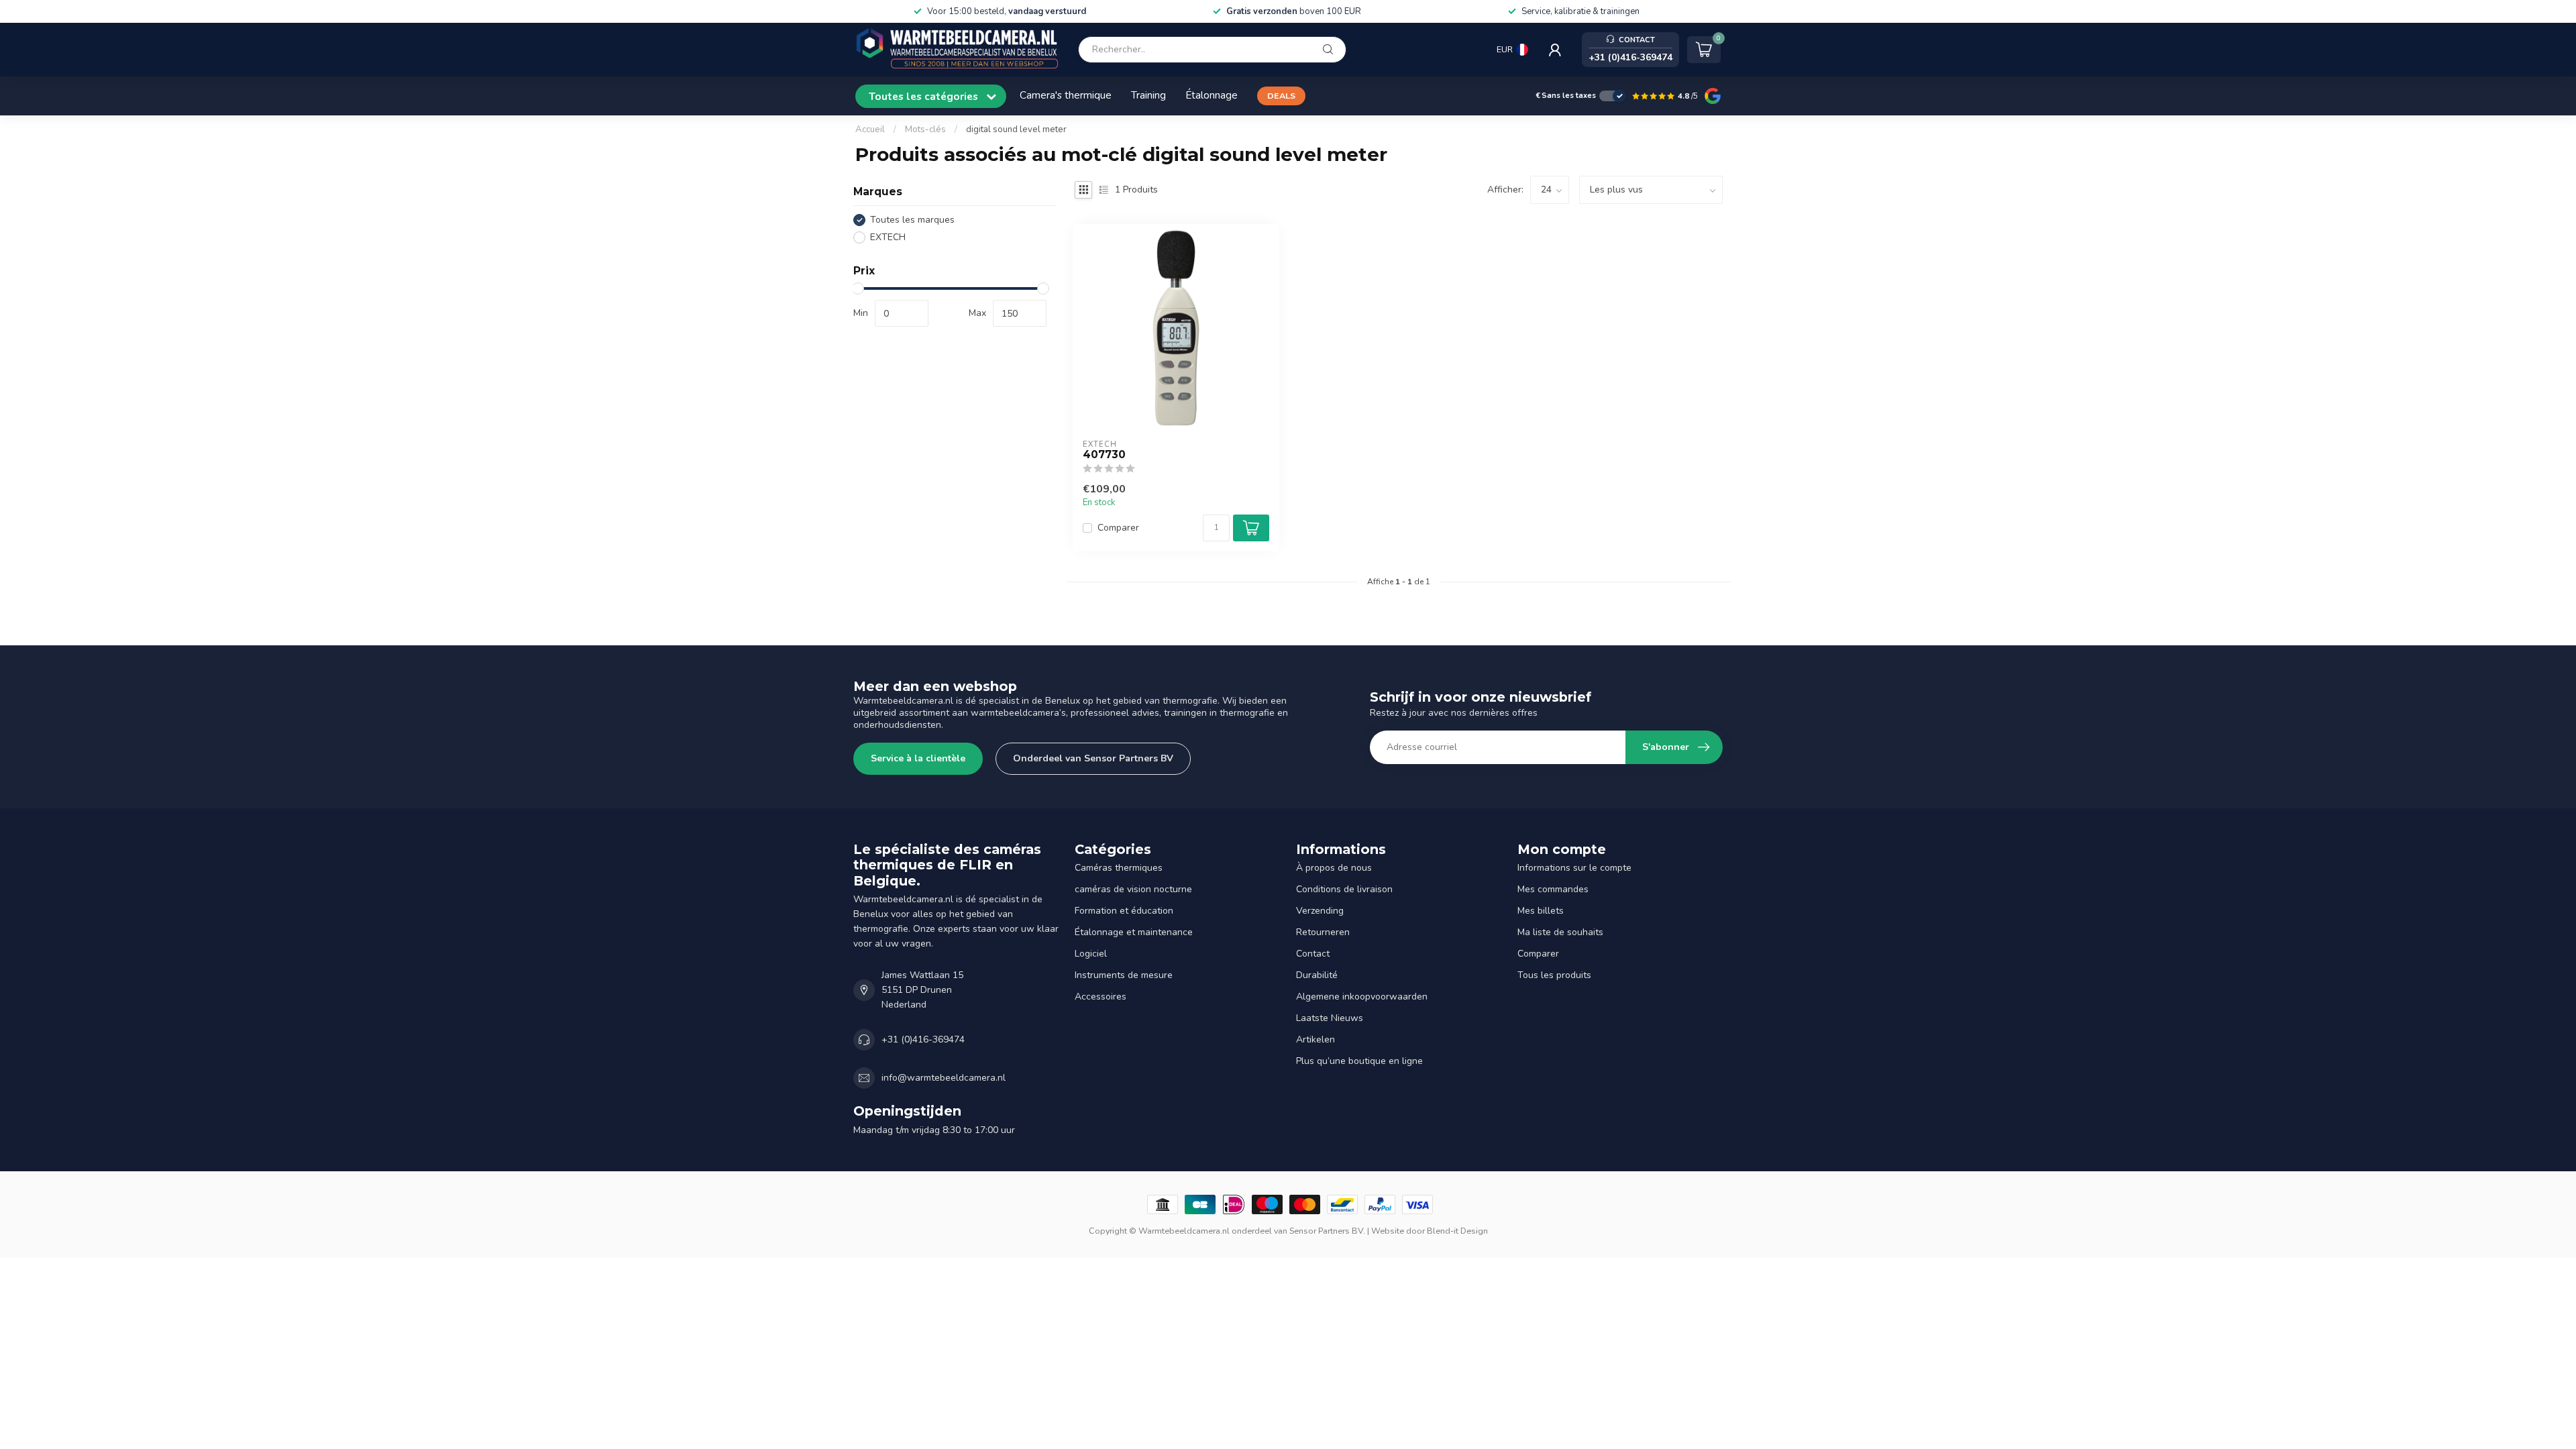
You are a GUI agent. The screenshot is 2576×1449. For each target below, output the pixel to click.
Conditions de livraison (1344, 889)
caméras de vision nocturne (1133, 889)
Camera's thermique (1066, 95)
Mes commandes (1553, 889)
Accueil (870, 129)
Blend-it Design (1457, 1231)
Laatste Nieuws (1330, 1018)
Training (1148, 95)
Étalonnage (1212, 95)
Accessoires (1101, 997)
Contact (1313, 954)
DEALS (1281, 96)
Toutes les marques (912, 220)
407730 (1104, 455)
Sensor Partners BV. (1327, 1231)
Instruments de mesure (1124, 975)
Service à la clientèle (918, 758)
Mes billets (1541, 911)
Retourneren (1323, 932)
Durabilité (1317, 975)
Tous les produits (1554, 975)
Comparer (1118, 528)
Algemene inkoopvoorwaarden (1362, 997)
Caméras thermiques (1119, 868)
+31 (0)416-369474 (923, 1039)
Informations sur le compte (1574, 868)
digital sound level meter (1016, 129)
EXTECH (888, 237)
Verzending (1320, 911)
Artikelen (1316, 1039)
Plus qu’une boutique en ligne (1359, 1061)
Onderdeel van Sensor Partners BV (1093, 758)
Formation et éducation (1124, 911)
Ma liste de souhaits (1560, 932)
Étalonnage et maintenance (1134, 932)
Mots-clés (925, 129)
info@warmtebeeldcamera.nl (944, 1078)
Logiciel (1091, 954)
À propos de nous (1334, 868)
